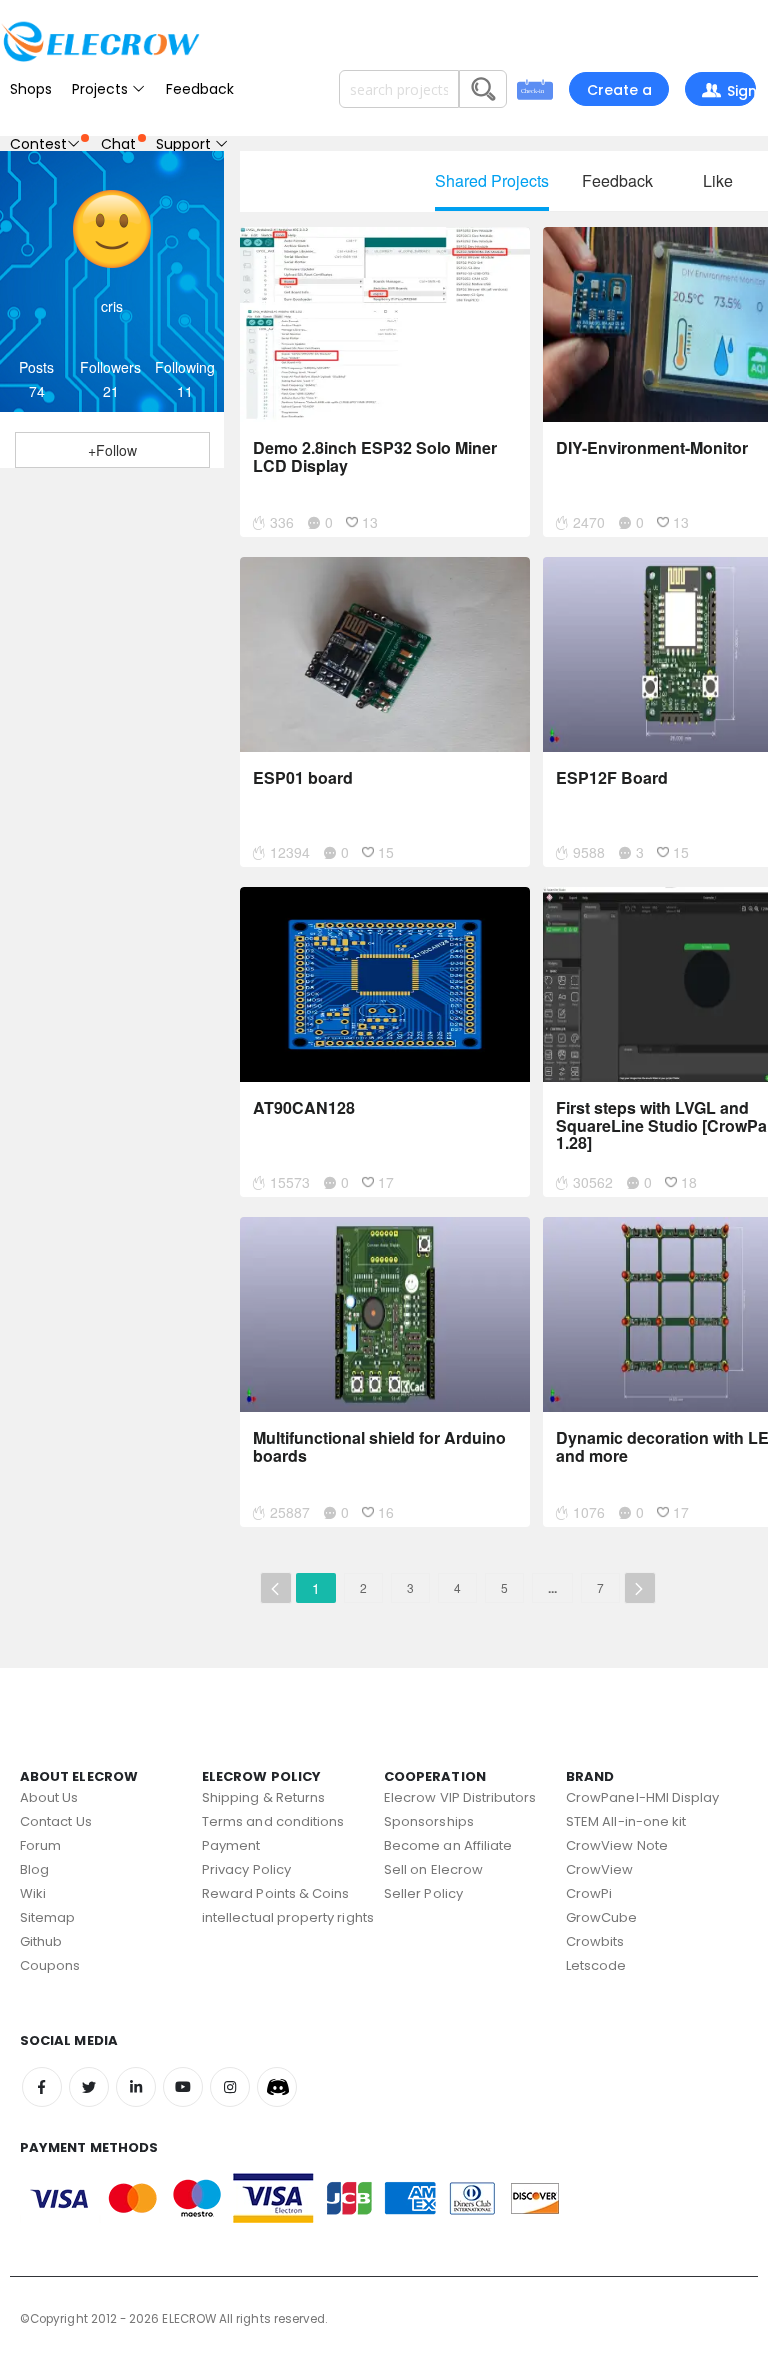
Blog (34, 1869)
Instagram (230, 2087)
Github (41, 1941)
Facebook (42, 2087)
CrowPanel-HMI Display (642, 1797)
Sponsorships (429, 1821)
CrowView (600, 1869)
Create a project (619, 93)
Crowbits (595, 1941)
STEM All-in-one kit (626, 1821)
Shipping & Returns (263, 1797)
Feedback (200, 89)
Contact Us (56, 1821)
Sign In (735, 93)
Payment (231, 1845)
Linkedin (136, 2087)
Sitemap (47, 1917)
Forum (40, 1845)
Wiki (33, 1893)
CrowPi (589, 1893)
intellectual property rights (288, 1917)
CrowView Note (617, 1845)
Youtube (183, 2087)
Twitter (89, 2087)
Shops (31, 89)
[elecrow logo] (100, 41)
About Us (49, 1797)
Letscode (596, 1965)
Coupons (50, 1965)
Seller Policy (423, 1893)
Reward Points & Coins (275, 1893)
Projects (102, 89)
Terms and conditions (273, 1821)
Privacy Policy (246, 1869)
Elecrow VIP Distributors (460, 1797)
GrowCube (602, 1917)
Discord (277, 2087)
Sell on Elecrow (433, 1869)
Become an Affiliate (448, 1845)
